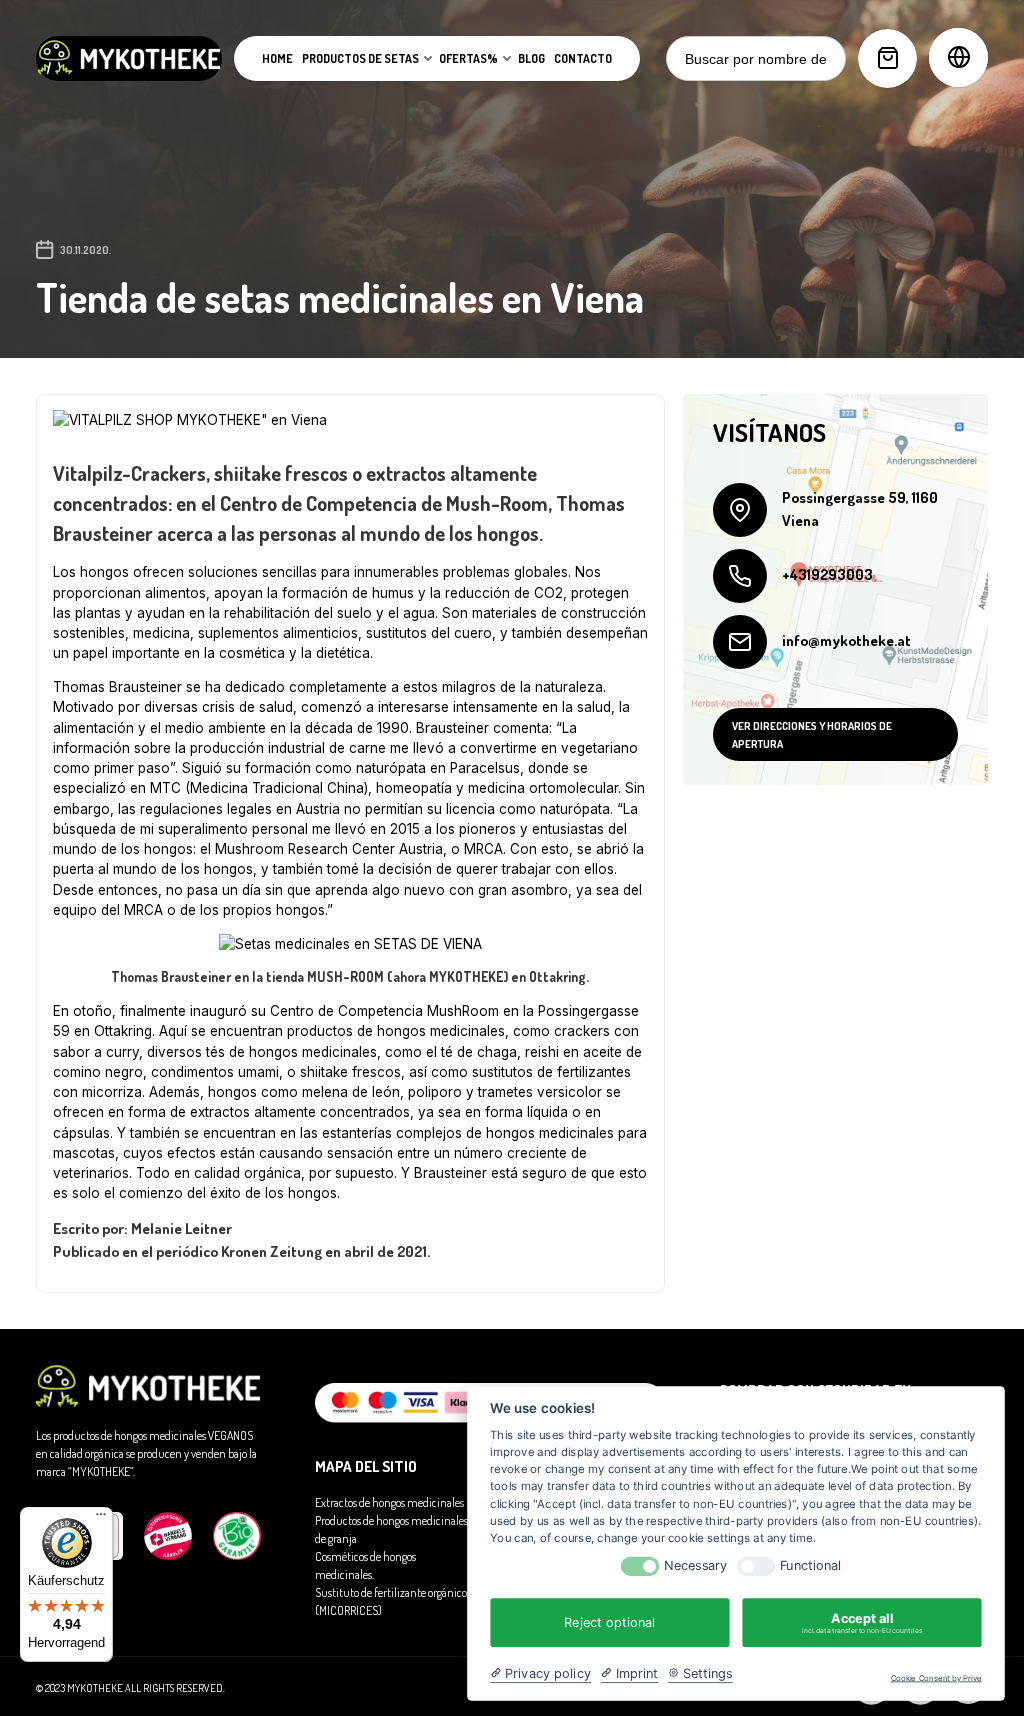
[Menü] (101, 1519)
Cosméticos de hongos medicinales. (365, 1565)
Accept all (862, 1622)
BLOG (531, 58)
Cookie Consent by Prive (936, 1678)
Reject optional (609, 1622)
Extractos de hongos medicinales (389, 1502)
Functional (811, 1565)
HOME (277, 58)
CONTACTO (583, 58)
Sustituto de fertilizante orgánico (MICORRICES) (391, 1601)
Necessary (695, 1565)
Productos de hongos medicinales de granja (391, 1529)
